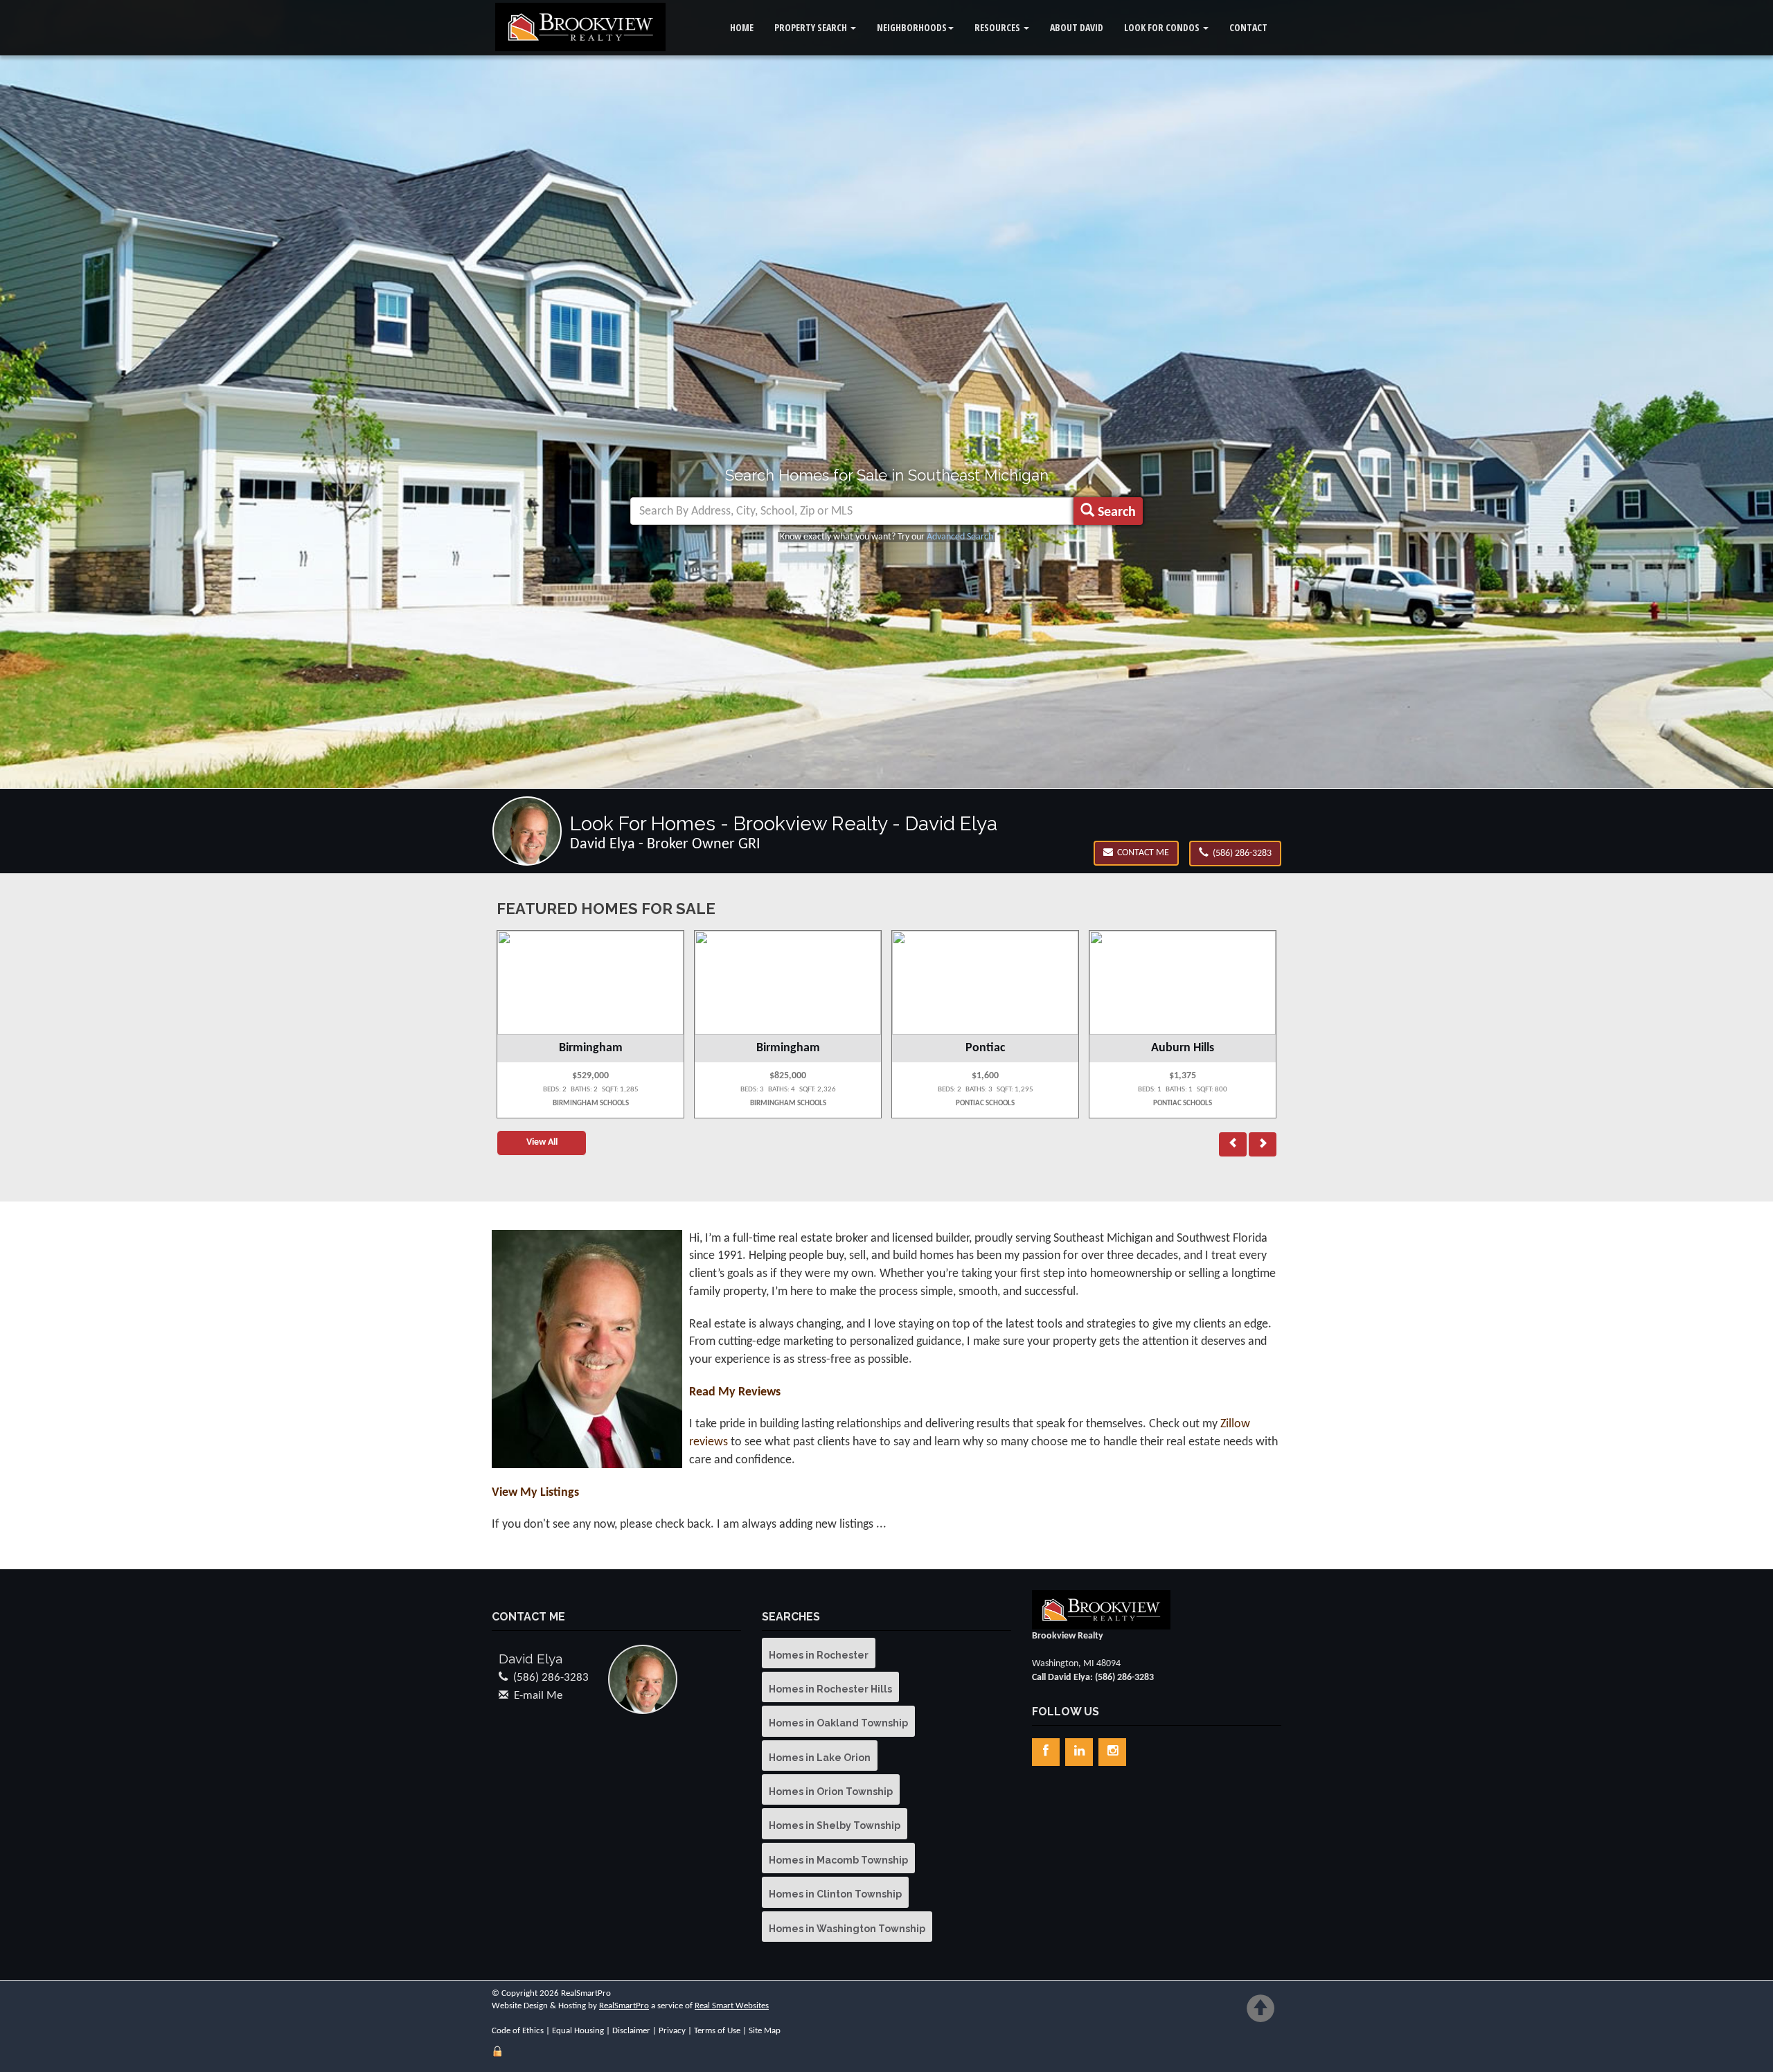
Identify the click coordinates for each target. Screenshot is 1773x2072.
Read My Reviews (735, 1392)
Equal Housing (578, 2031)
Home (742, 27)
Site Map (765, 2031)
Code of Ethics (518, 2031)
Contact (1248, 27)
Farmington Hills (1183, 1048)
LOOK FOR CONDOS (1163, 27)
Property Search (812, 27)
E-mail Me (538, 1696)
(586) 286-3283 (1240, 854)
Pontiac (788, 1048)
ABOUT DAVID (1077, 27)
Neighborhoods (912, 27)
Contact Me (1141, 853)
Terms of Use (717, 2031)
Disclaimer (631, 2031)
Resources (998, 27)
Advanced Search (960, 537)
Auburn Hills (985, 1048)
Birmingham (591, 1048)
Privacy (672, 2031)
